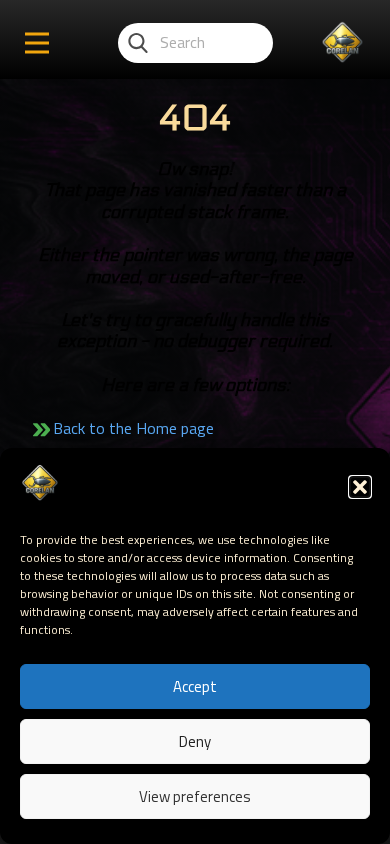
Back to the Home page (133, 428)
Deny (195, 741)
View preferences (195, 796)
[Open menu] (37, 43)
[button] (360, 487)
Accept (195, 686)
